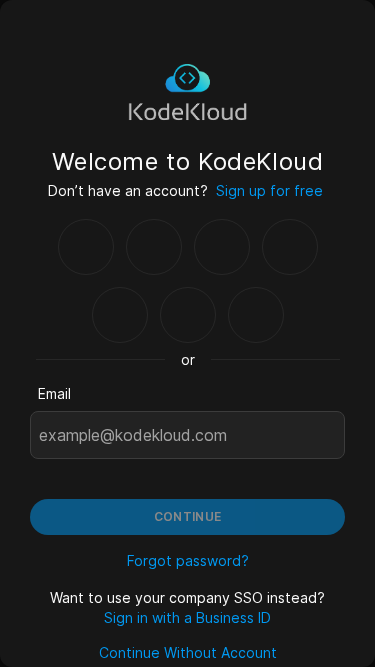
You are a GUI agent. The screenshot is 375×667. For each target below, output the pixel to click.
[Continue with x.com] (188, 315)
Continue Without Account (188, 652)
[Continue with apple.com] (256, 315)
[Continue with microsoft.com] (290, 247)
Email (54, 393)
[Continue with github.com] (154, 247)
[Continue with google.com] (86, 247)
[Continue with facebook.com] (222, 247)
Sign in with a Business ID (187, 617)
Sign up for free (269, 190)
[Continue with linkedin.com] (120, 315)
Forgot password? (188, 560)
